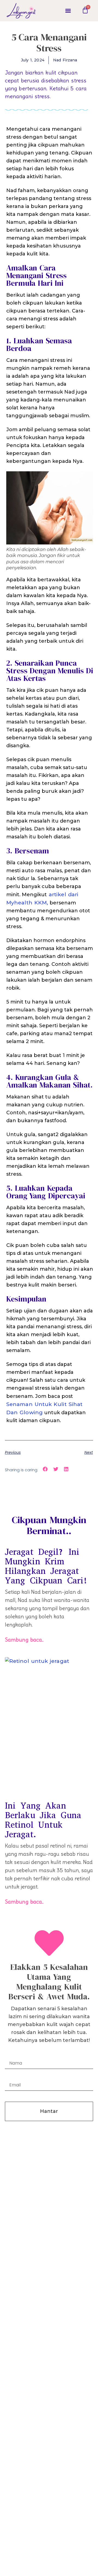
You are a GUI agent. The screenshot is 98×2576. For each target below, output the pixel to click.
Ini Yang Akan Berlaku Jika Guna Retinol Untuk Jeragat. (43, 1820)
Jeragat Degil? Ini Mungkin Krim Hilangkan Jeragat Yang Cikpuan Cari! (46, 1566)
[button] (68, 11)
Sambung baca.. (24, 1640)
